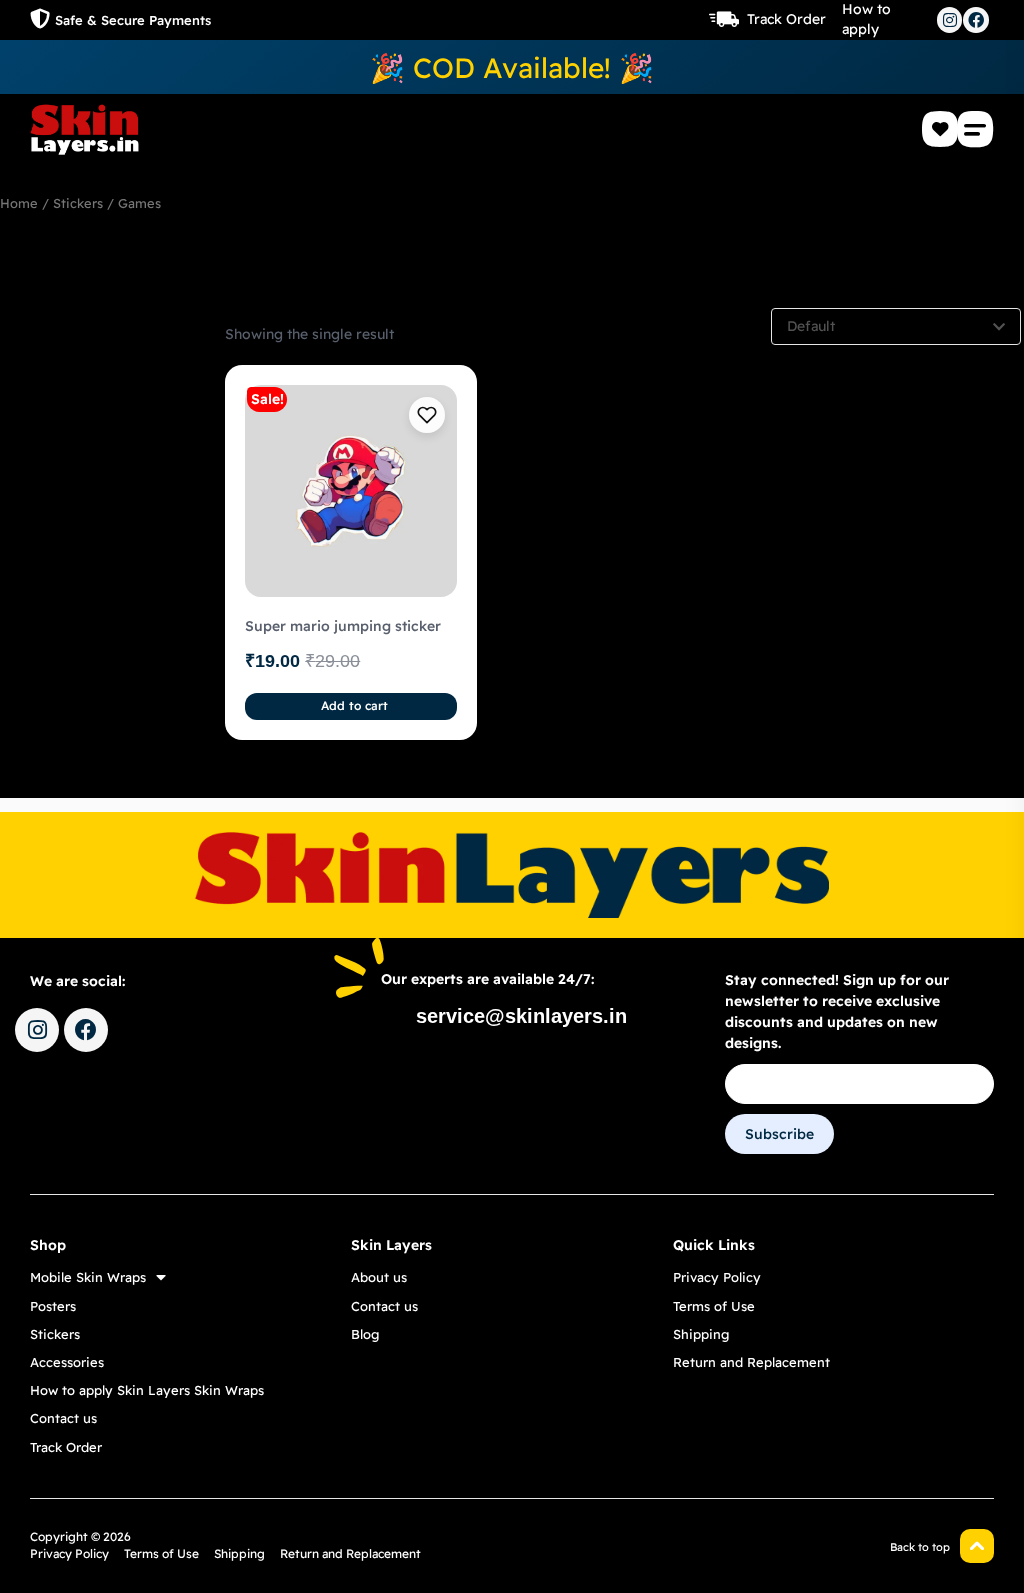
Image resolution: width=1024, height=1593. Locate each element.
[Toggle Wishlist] (427, 415)
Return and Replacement (751, 1362)
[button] (976, 129)
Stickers (78, 203)
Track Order (786, 19)
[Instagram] (950, 20)
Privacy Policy (717, 1277)
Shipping (701, 1334)
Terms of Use (714, 1306)
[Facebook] (976, 20)
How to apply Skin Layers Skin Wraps (147, 1390)
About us (379, 1277)
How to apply (866, 19)
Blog (365, 1334)
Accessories (67, 1362)
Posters (53, 1306)
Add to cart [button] (354, 705)
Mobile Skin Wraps (88, 1277)
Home (19, 203)
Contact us (63, 1418)
